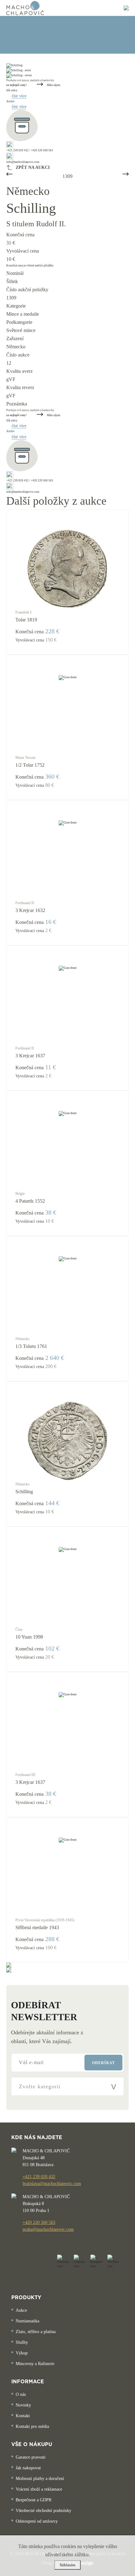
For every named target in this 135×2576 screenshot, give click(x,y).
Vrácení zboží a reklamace (39, 2489)
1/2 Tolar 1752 (30, 765)
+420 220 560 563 (39, 2222)
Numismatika (27, 2321)
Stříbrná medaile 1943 (37, 1927)
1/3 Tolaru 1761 (31, 1346)
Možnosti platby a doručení (40, 2479)
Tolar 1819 (26, 620)
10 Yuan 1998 (29, 1637)
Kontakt (23, 2416)
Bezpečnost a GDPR (34, 2500)
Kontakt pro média (32, 2426)
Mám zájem (53, 85)
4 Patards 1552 (30, 1201)
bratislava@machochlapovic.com (52, 2184)
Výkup (22, 2353)
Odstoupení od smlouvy (37, 2521)
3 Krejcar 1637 (30, 1056)
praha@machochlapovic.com (48, 2229)
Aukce (21, 2310)
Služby (22, 2342)
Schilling (24, 1492)
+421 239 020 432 (39, 2177)
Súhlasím (67, 2565)
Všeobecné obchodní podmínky (43, 2511)
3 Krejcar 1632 (30, 910)
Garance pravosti (31, 2457)
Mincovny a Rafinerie (35, 2364)
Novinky (23, 2405)
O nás (21, 2394)
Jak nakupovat (28, 2468)
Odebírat (103, 2063)
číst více (19, 96)
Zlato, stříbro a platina (36, 2332)
